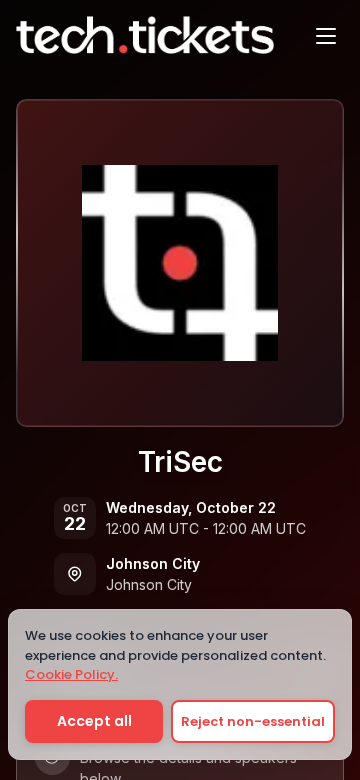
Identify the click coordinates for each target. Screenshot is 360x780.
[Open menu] (326, 35)
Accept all (94, 721)
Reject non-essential (253, 721)
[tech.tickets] (145, 35)
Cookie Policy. (71, 674)
